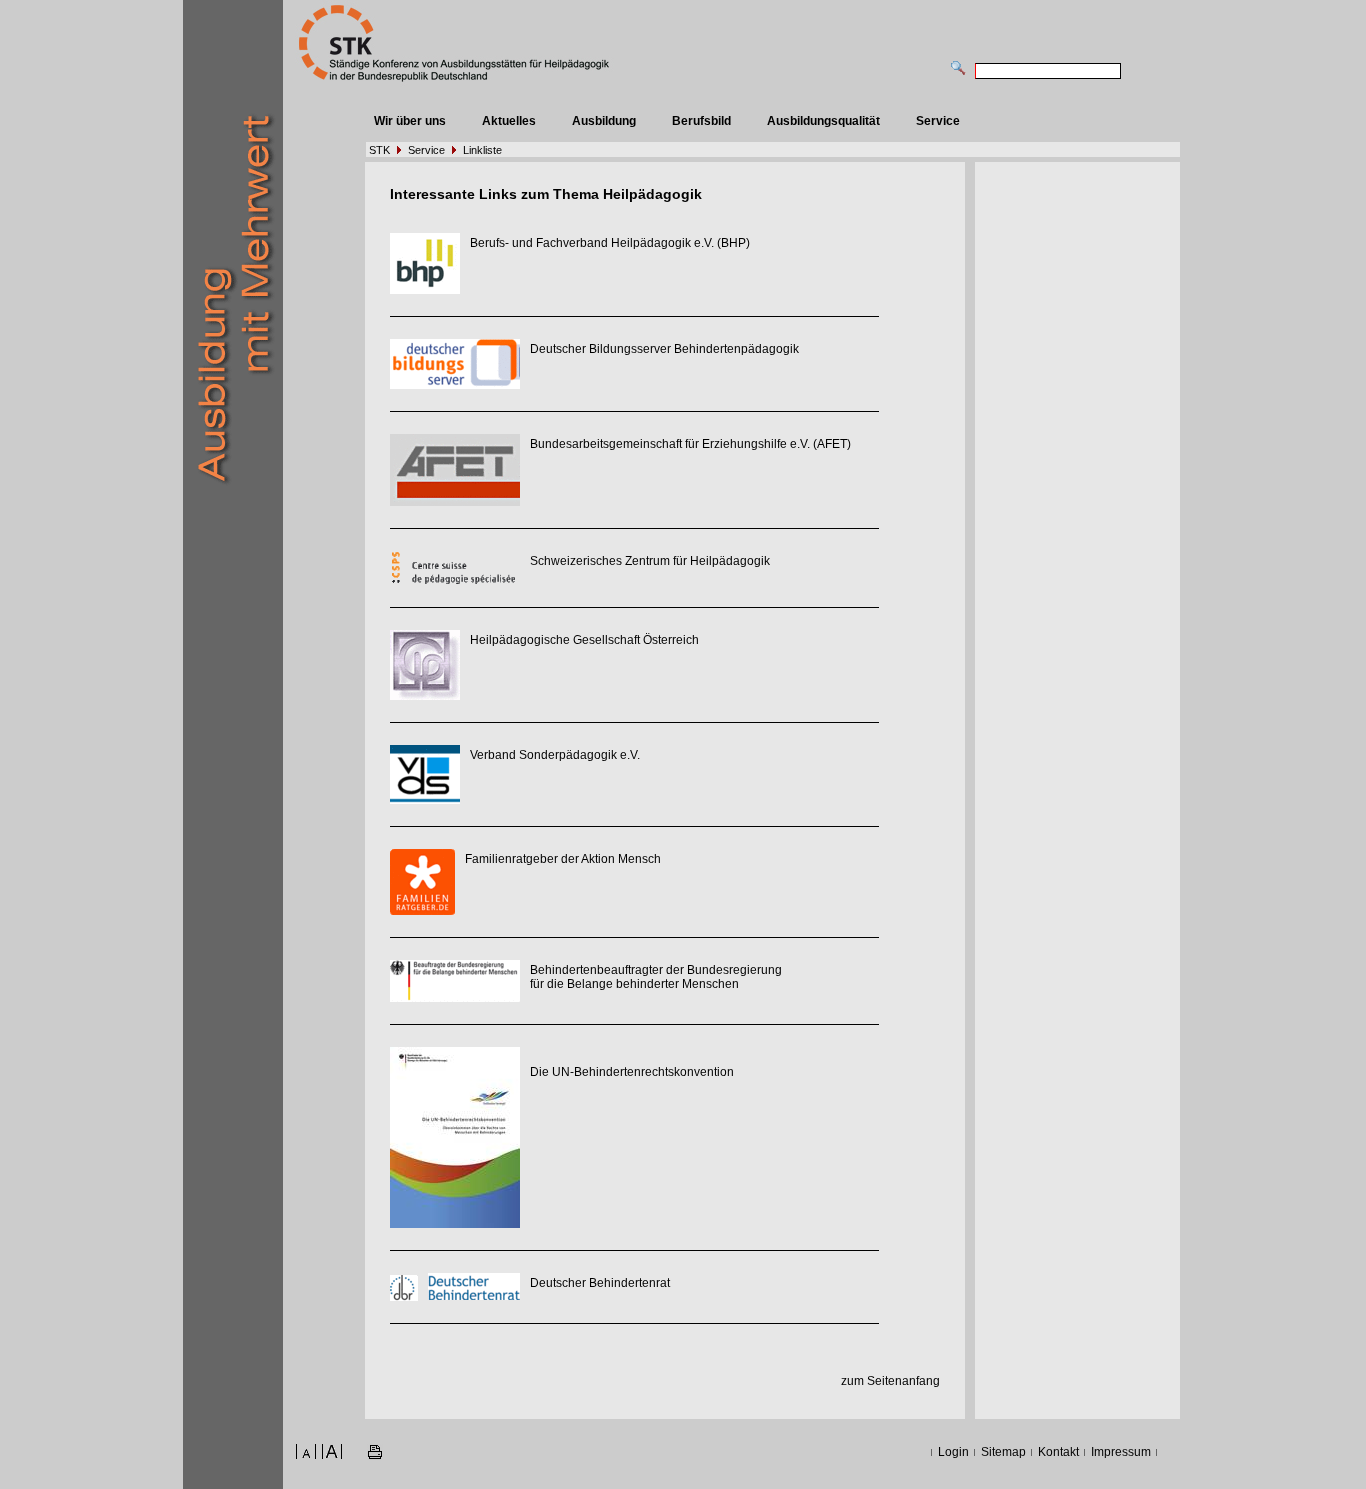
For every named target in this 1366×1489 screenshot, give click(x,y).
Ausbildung (604, 121)
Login (953, 1452)
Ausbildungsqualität (823, 121)
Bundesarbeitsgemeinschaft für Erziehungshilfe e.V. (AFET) (690, 444)
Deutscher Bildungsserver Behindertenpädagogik (664, 349)
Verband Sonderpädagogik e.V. (555, 755)
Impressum (1121, 1452)
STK (379, 150)
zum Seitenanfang (890, 1381)
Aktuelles (509, 121)
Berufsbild (701, 121)
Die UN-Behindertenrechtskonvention (632, 1072)
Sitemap (1003, 1452)
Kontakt (1058, 1452)
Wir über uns (410, 121)
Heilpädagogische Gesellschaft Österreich (584, 640)
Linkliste (482, 150)
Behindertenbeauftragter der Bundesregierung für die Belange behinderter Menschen (656, 977)
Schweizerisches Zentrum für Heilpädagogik (650, 561)
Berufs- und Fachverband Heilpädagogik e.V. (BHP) (610, 243)
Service (938, 121)
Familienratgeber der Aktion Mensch (563, 859)
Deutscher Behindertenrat (600, 1283)
